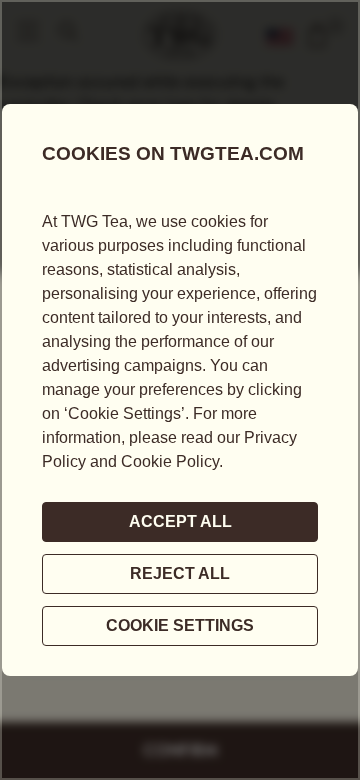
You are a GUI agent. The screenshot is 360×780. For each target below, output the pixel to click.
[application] (180, 390)
